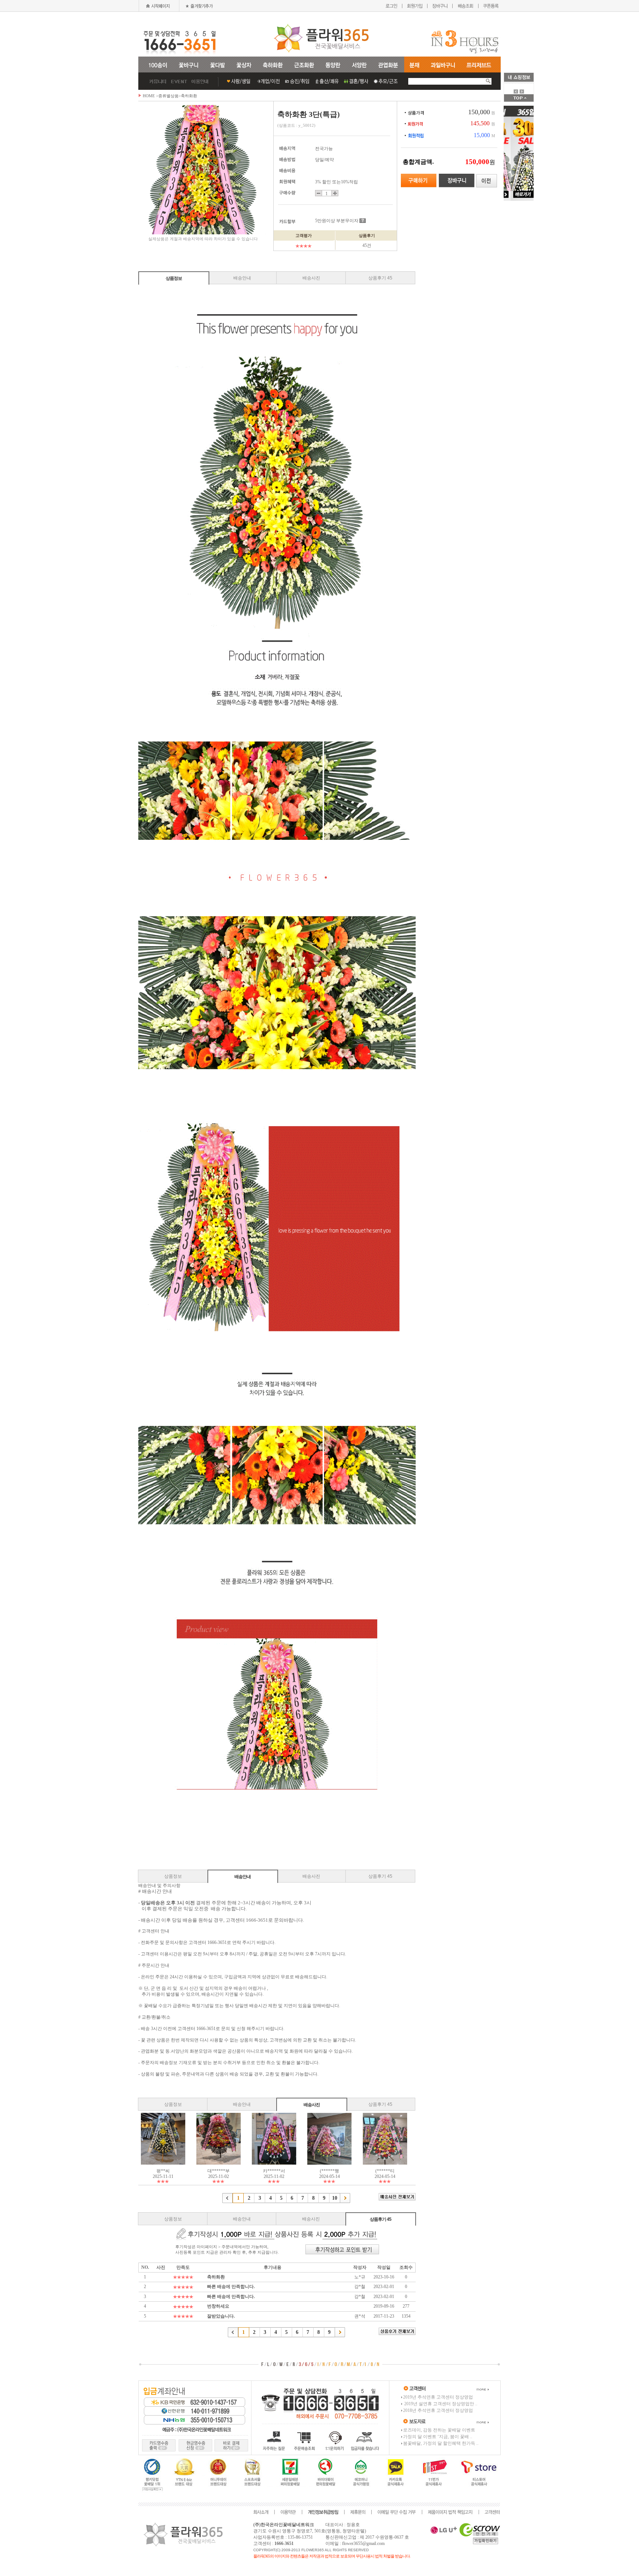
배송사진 (311, 278)
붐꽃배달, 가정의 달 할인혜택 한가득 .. (441, 2443)
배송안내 (242, 278)
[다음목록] (345, 2198)
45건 (367, 245)
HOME (149, 96)
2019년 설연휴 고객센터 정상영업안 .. (440, 2404)
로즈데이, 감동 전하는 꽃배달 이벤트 (439, 2430)
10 (335, 2198)
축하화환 (189, 96)
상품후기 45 (380, 278)
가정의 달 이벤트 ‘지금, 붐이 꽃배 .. (438, 2437)
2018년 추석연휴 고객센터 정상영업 (438, 2410)
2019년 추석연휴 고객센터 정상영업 (438, 2397)
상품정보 (174, 278)
